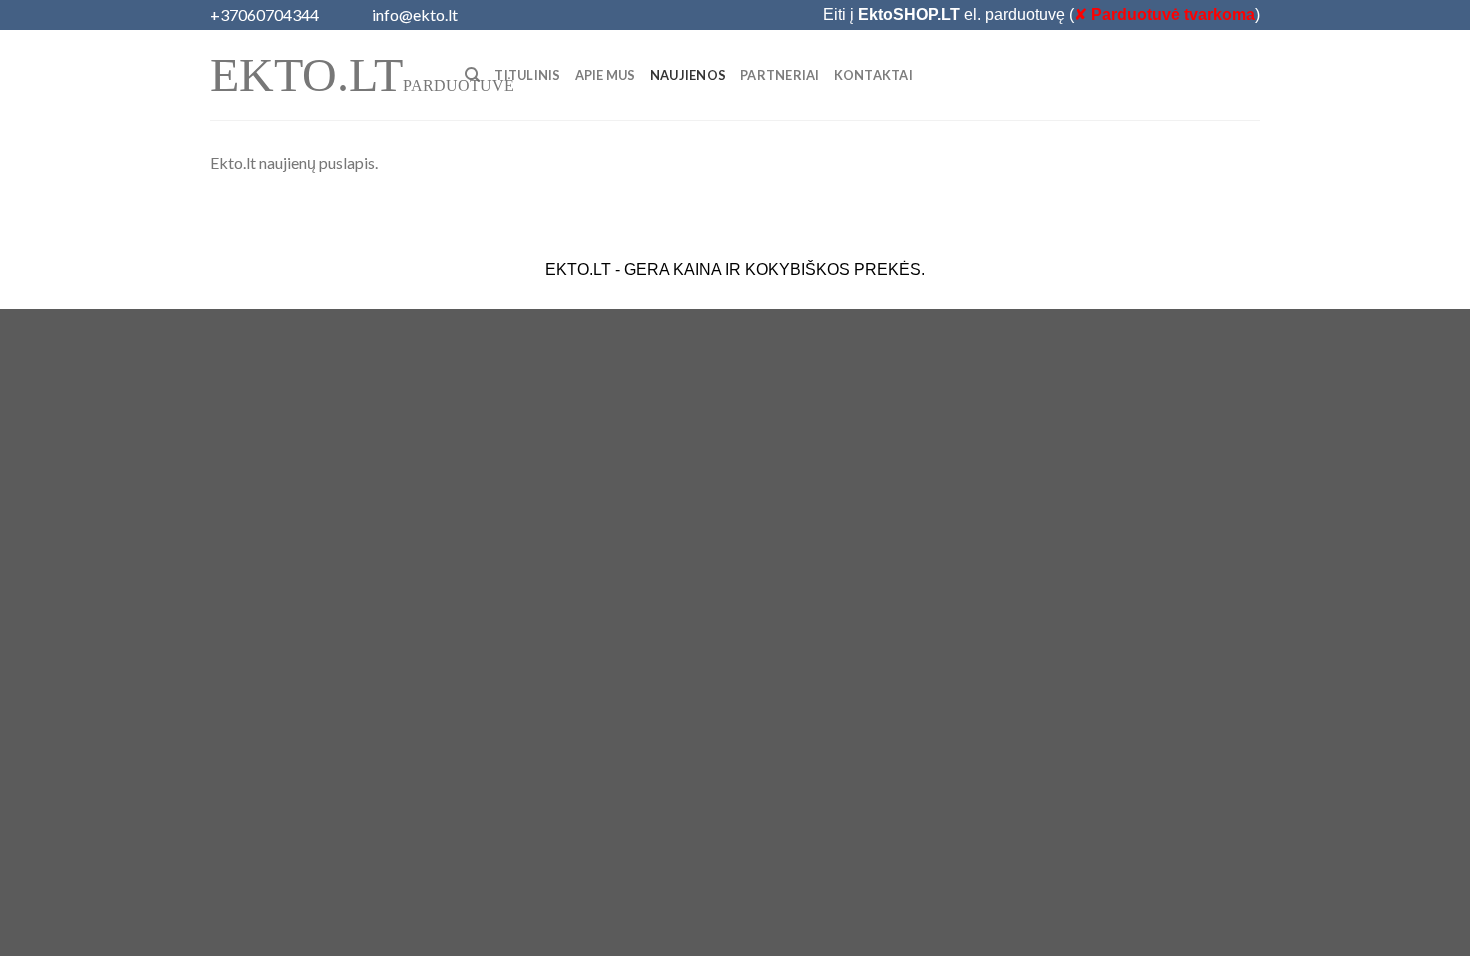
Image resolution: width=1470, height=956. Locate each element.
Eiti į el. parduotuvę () (1041, 14)
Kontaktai (873, 75)
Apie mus (605, 75)
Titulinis (527, 75)
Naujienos (688, 75)
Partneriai (780, 75)
